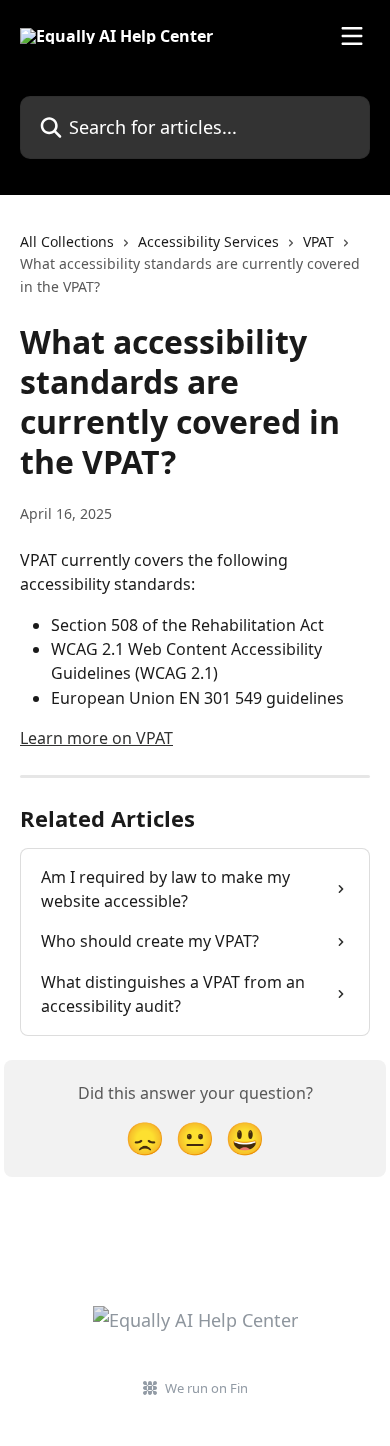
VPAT (318, 241)
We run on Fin (206, 1388)
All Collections (67, 241)
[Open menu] (352, 36)
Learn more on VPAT (96, 738)
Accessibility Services (208, 241)
